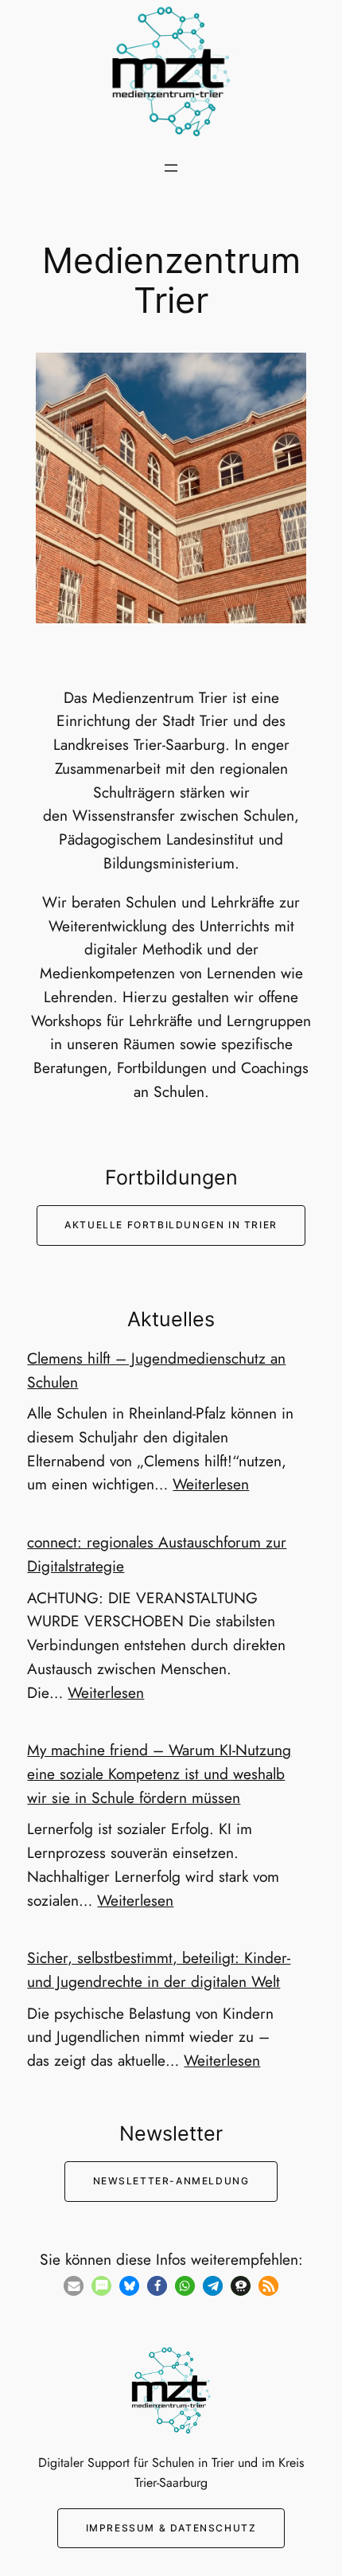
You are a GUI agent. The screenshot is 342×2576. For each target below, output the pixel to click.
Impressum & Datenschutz (171, 2528)
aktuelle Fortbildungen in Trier (171, 1225)
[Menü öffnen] (171, 168)
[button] (74, 2286)
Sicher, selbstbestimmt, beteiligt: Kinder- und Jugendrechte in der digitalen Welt (159, 1969)
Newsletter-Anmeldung (171, 2181)
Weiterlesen (211, 1484)
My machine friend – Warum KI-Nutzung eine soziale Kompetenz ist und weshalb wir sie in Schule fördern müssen (159, 1774)
